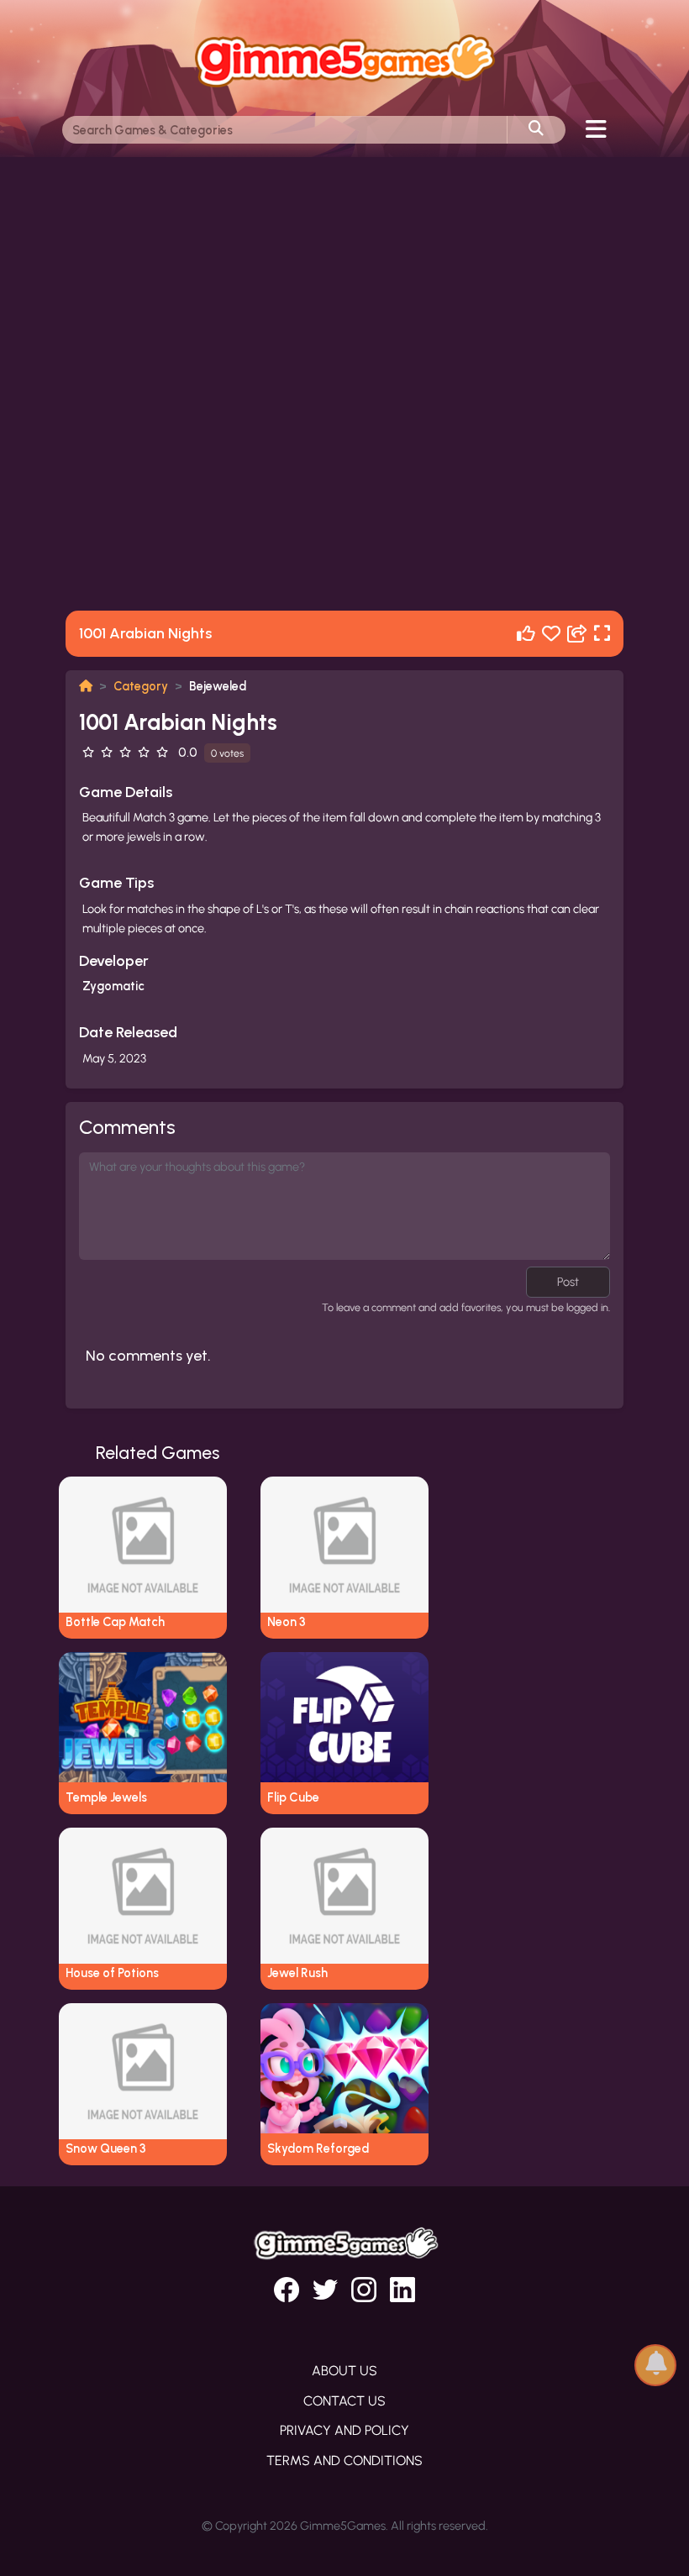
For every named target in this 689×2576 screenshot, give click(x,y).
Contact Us (344, 2401)
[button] (655, 2364)
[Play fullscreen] (602, 634)
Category (141, 686)
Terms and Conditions (344, 2461)
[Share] (577, 634)
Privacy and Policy (344, 2430)
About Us (344, 2371)
